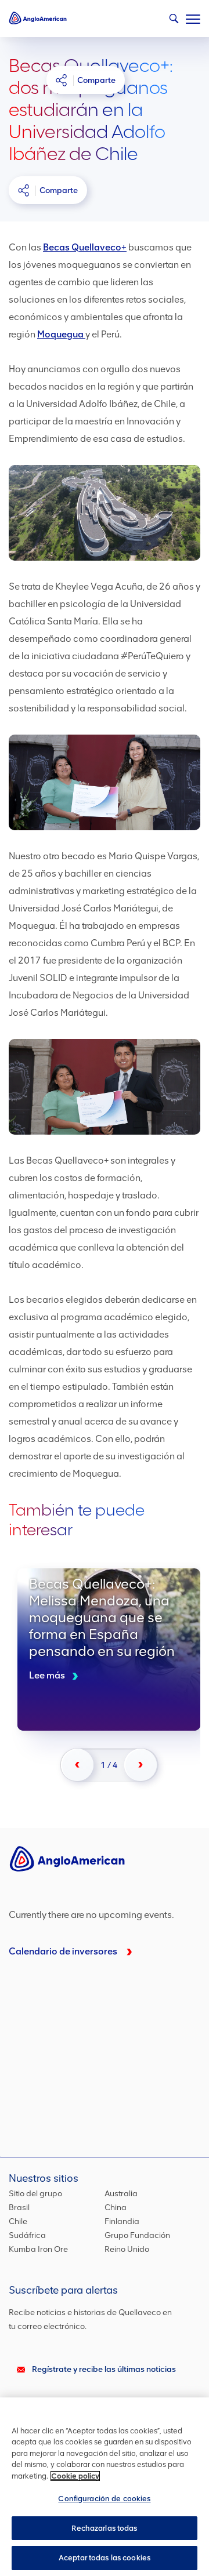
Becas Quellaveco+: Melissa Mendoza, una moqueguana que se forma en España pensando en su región (109, 1649)
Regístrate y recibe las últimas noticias (104, 2369)
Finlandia (122, 2221)
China (116, 2208)
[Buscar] (171, 21)
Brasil (19, 2208)
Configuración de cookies (104, 2499)
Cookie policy (75, 2476)
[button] (77, 1765)
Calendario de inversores (63, 1951)
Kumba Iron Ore (38, 2249)
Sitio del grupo (35, 2194)
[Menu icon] (193, 17)
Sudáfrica (27, 2235)
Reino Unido (127, 2249)
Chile (18, 2221)
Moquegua (61, 334)
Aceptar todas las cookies (105, 2558)
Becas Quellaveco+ (85, 247)
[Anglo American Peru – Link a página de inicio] (38, 17)
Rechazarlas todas (104, 2528)
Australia (121, 2194)
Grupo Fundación (137, 2235)
